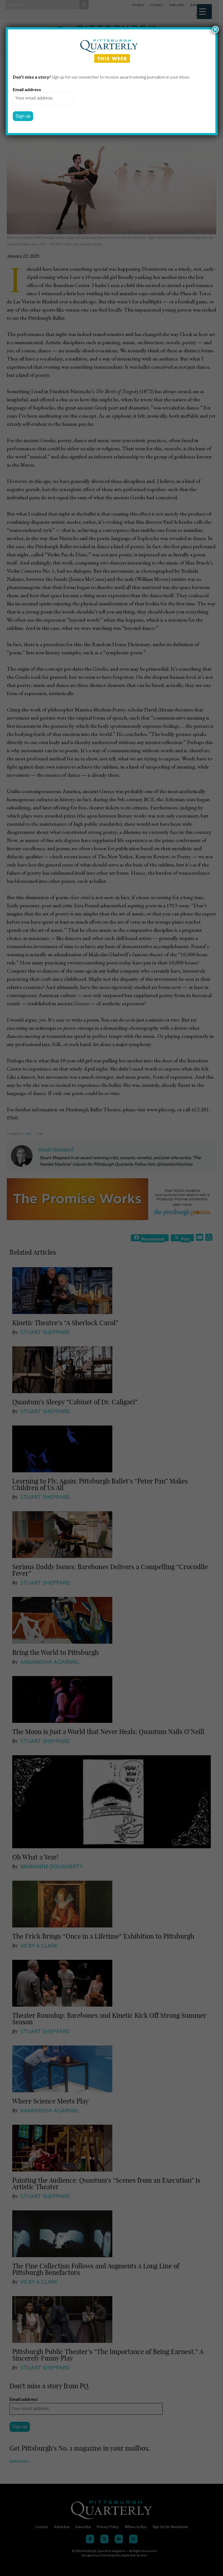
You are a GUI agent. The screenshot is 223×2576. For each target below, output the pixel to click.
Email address (27, 89)
